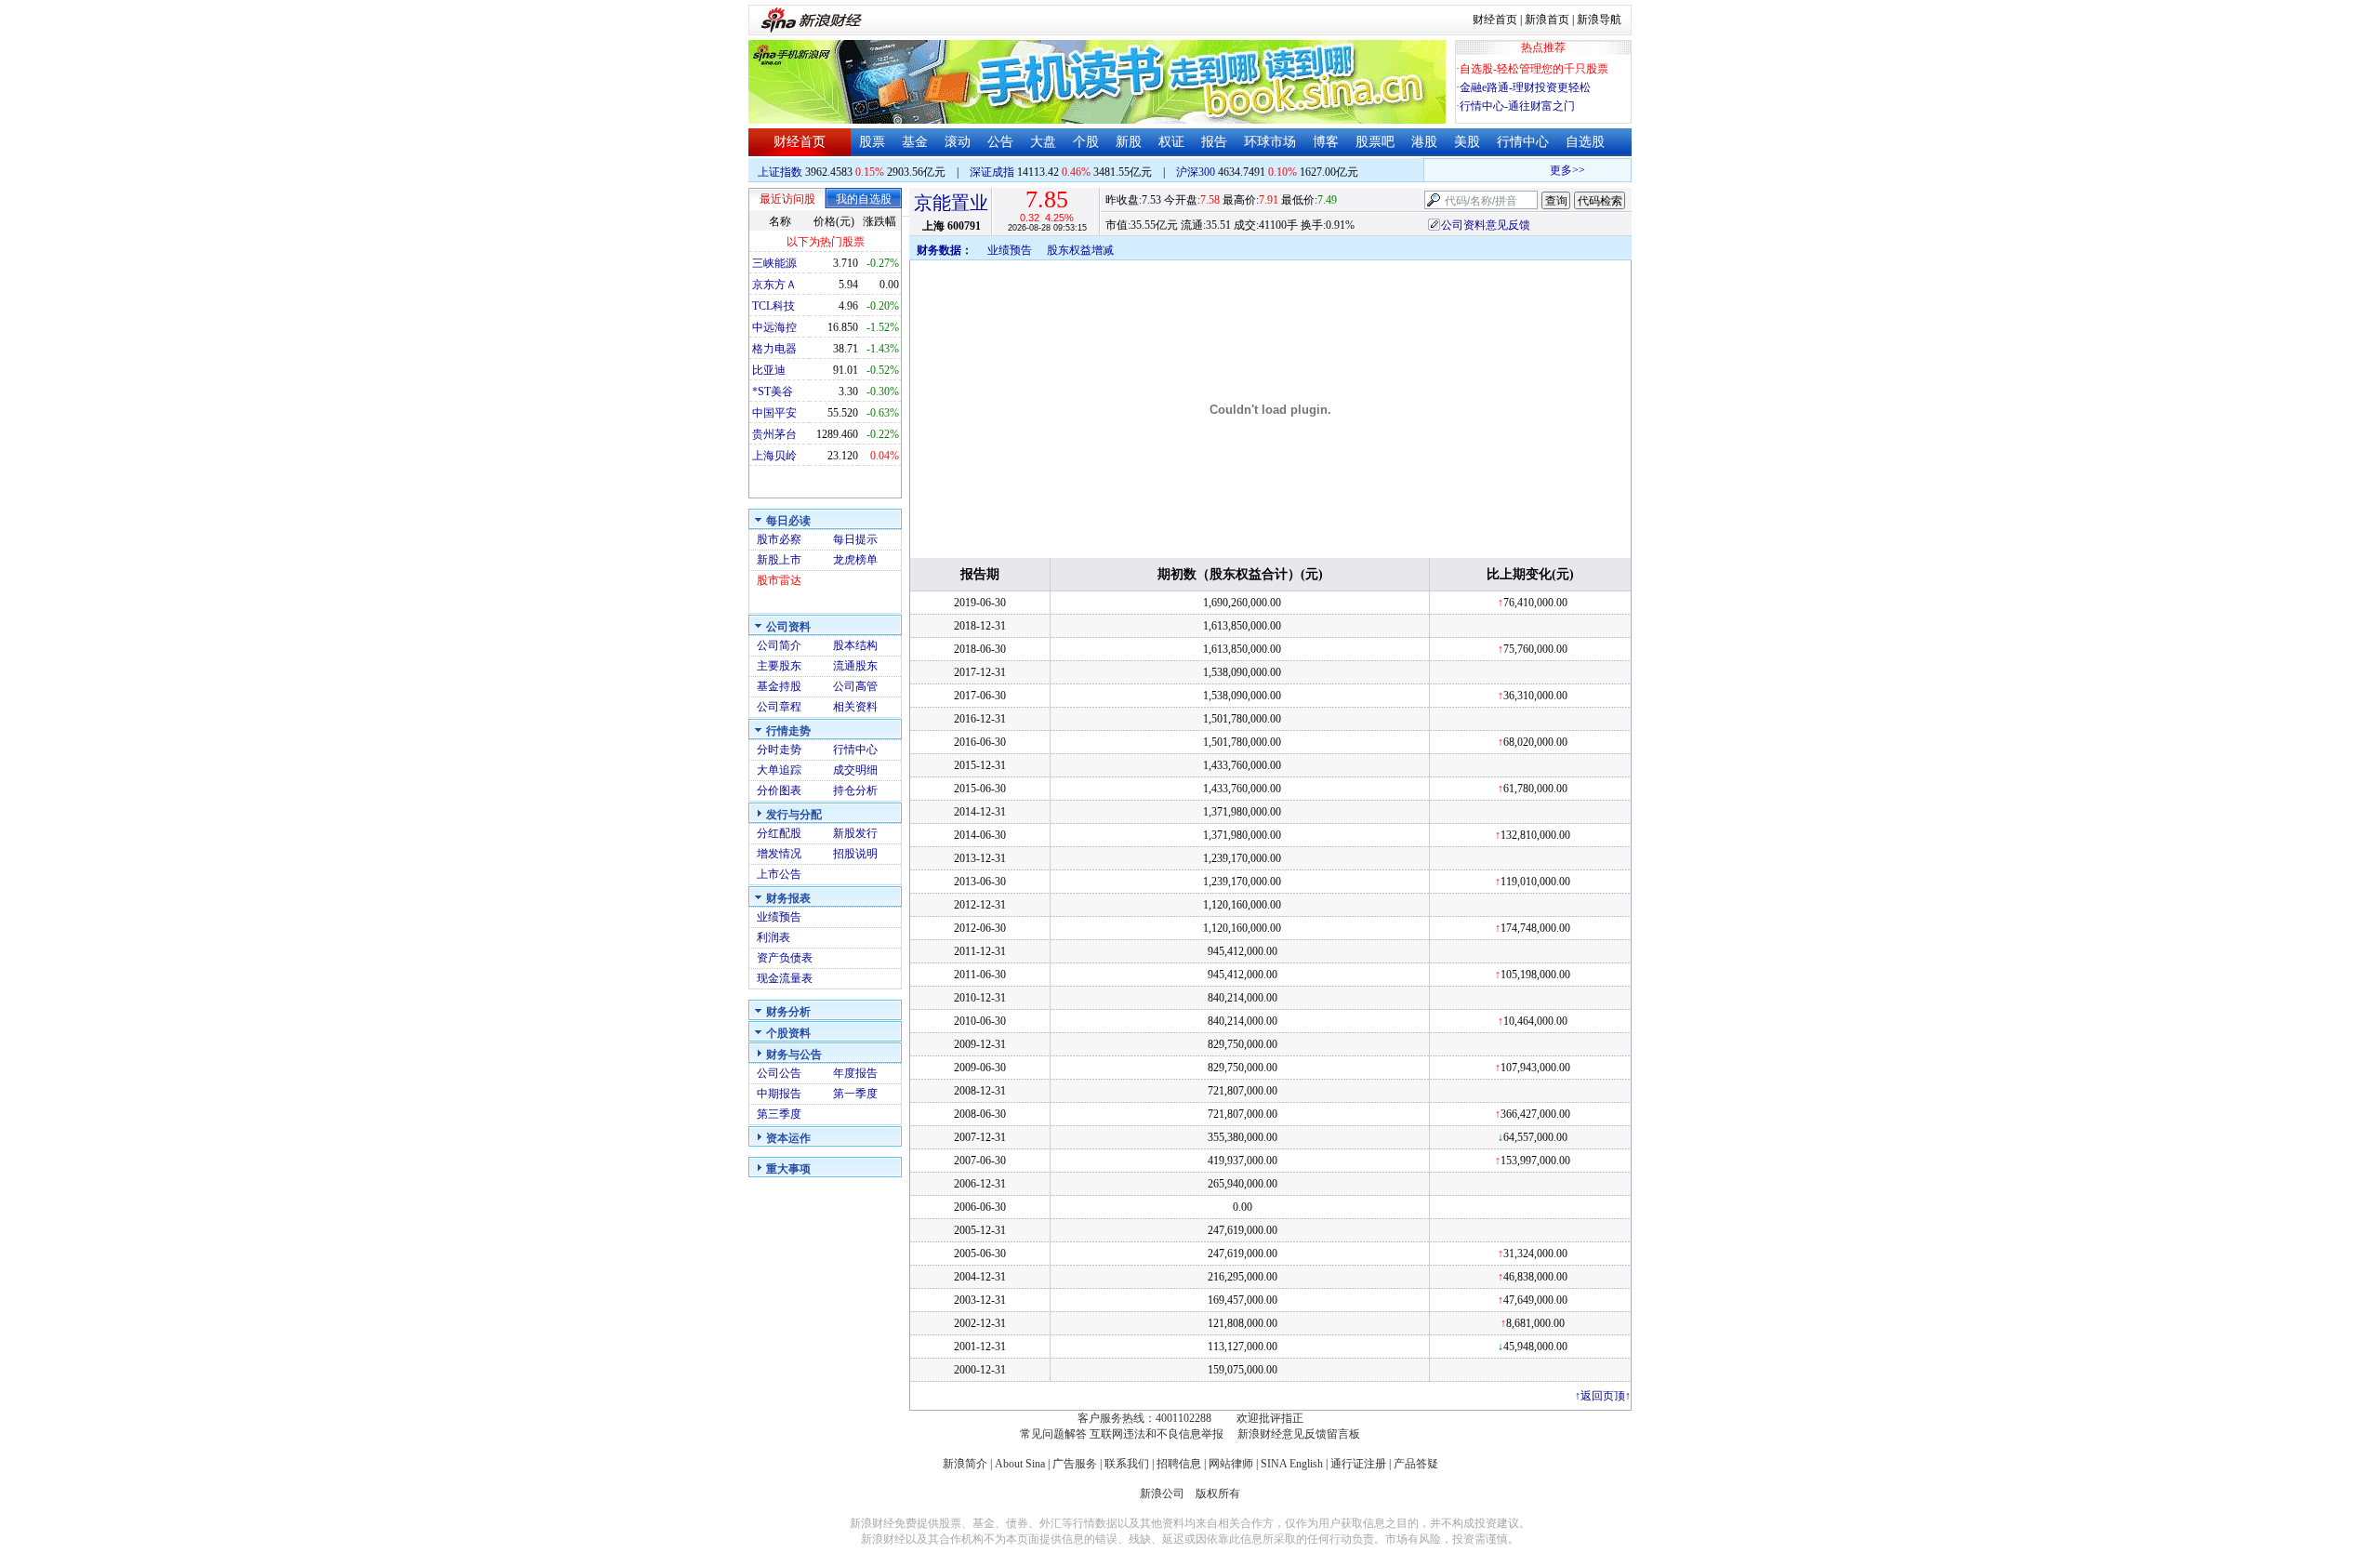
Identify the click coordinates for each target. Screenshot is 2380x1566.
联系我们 (1127, 1464)
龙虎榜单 (855, 560)
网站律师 (1231, 1464)
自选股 (1585, 142)
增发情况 (779, 854)
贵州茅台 (774, 434)
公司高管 (855, 686)
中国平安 (774, 413)
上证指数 (780, 172)
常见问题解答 (1053, 1434)
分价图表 (779, 790)
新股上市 (779, 560)
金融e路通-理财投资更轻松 (1525, 87)
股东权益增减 (1080, 250)
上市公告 (779, 874)
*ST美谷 (773, 391)
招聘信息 (1179, 1464)
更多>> (1555, 170)
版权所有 (1218, 1493)
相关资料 (855, 707)
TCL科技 (773, 306)
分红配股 (779, 833)
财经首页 (1495, 20)
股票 (872, 142)
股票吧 (1375, 142)
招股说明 (855, 854)
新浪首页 (1547, 20)
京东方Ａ (774, 285)
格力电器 (774, 349)
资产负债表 (785, 958)
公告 (1000, 142)
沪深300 (1196, 172)
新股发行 (855, 833)
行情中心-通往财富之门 (1517, 106)
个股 (1086, 142)
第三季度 (779, 1114)
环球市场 (1270, 142)
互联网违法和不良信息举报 (1157, 1434)
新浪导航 (1599, 20)
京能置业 (951, 203)
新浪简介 (965, 1464)
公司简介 (779, 645)
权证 (1171, 142)
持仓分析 (855, 790)
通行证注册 (1358, 1464)
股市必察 (779, 539)
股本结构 (855, 645)
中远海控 (774, 327)
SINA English (1292, 1464)
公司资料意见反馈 (1486, 225)
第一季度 (855, 1094)
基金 (915, 142)
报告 (1214, 142)
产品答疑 (1416, 1464)
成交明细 (855, 770)
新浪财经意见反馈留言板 (1299, 1434)
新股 (1129, 142)
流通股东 (855, 666)
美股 (1467, 142)
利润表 (773, 937)
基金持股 (779, 686)
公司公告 (779, 1073)
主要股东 (779, 666)
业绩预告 (779, 917)
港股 (1424, 142)
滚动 (958, 142)
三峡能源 (774, 263)
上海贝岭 (774, 456)
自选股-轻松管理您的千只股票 (1534, 69)
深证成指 (992, 172)
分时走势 (779, 750)
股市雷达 (779, 580)
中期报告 (779, 1094)
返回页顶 (1603, 1396)
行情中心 (1523, 142)
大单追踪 (779, 770)
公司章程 (779, 707)
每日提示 (855, 539)
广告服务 (1075, 1464)
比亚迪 (769, 370)
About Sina (1020, 1464)
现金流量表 (785, 978)
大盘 (1043, 142)
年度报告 (855, 1073)
